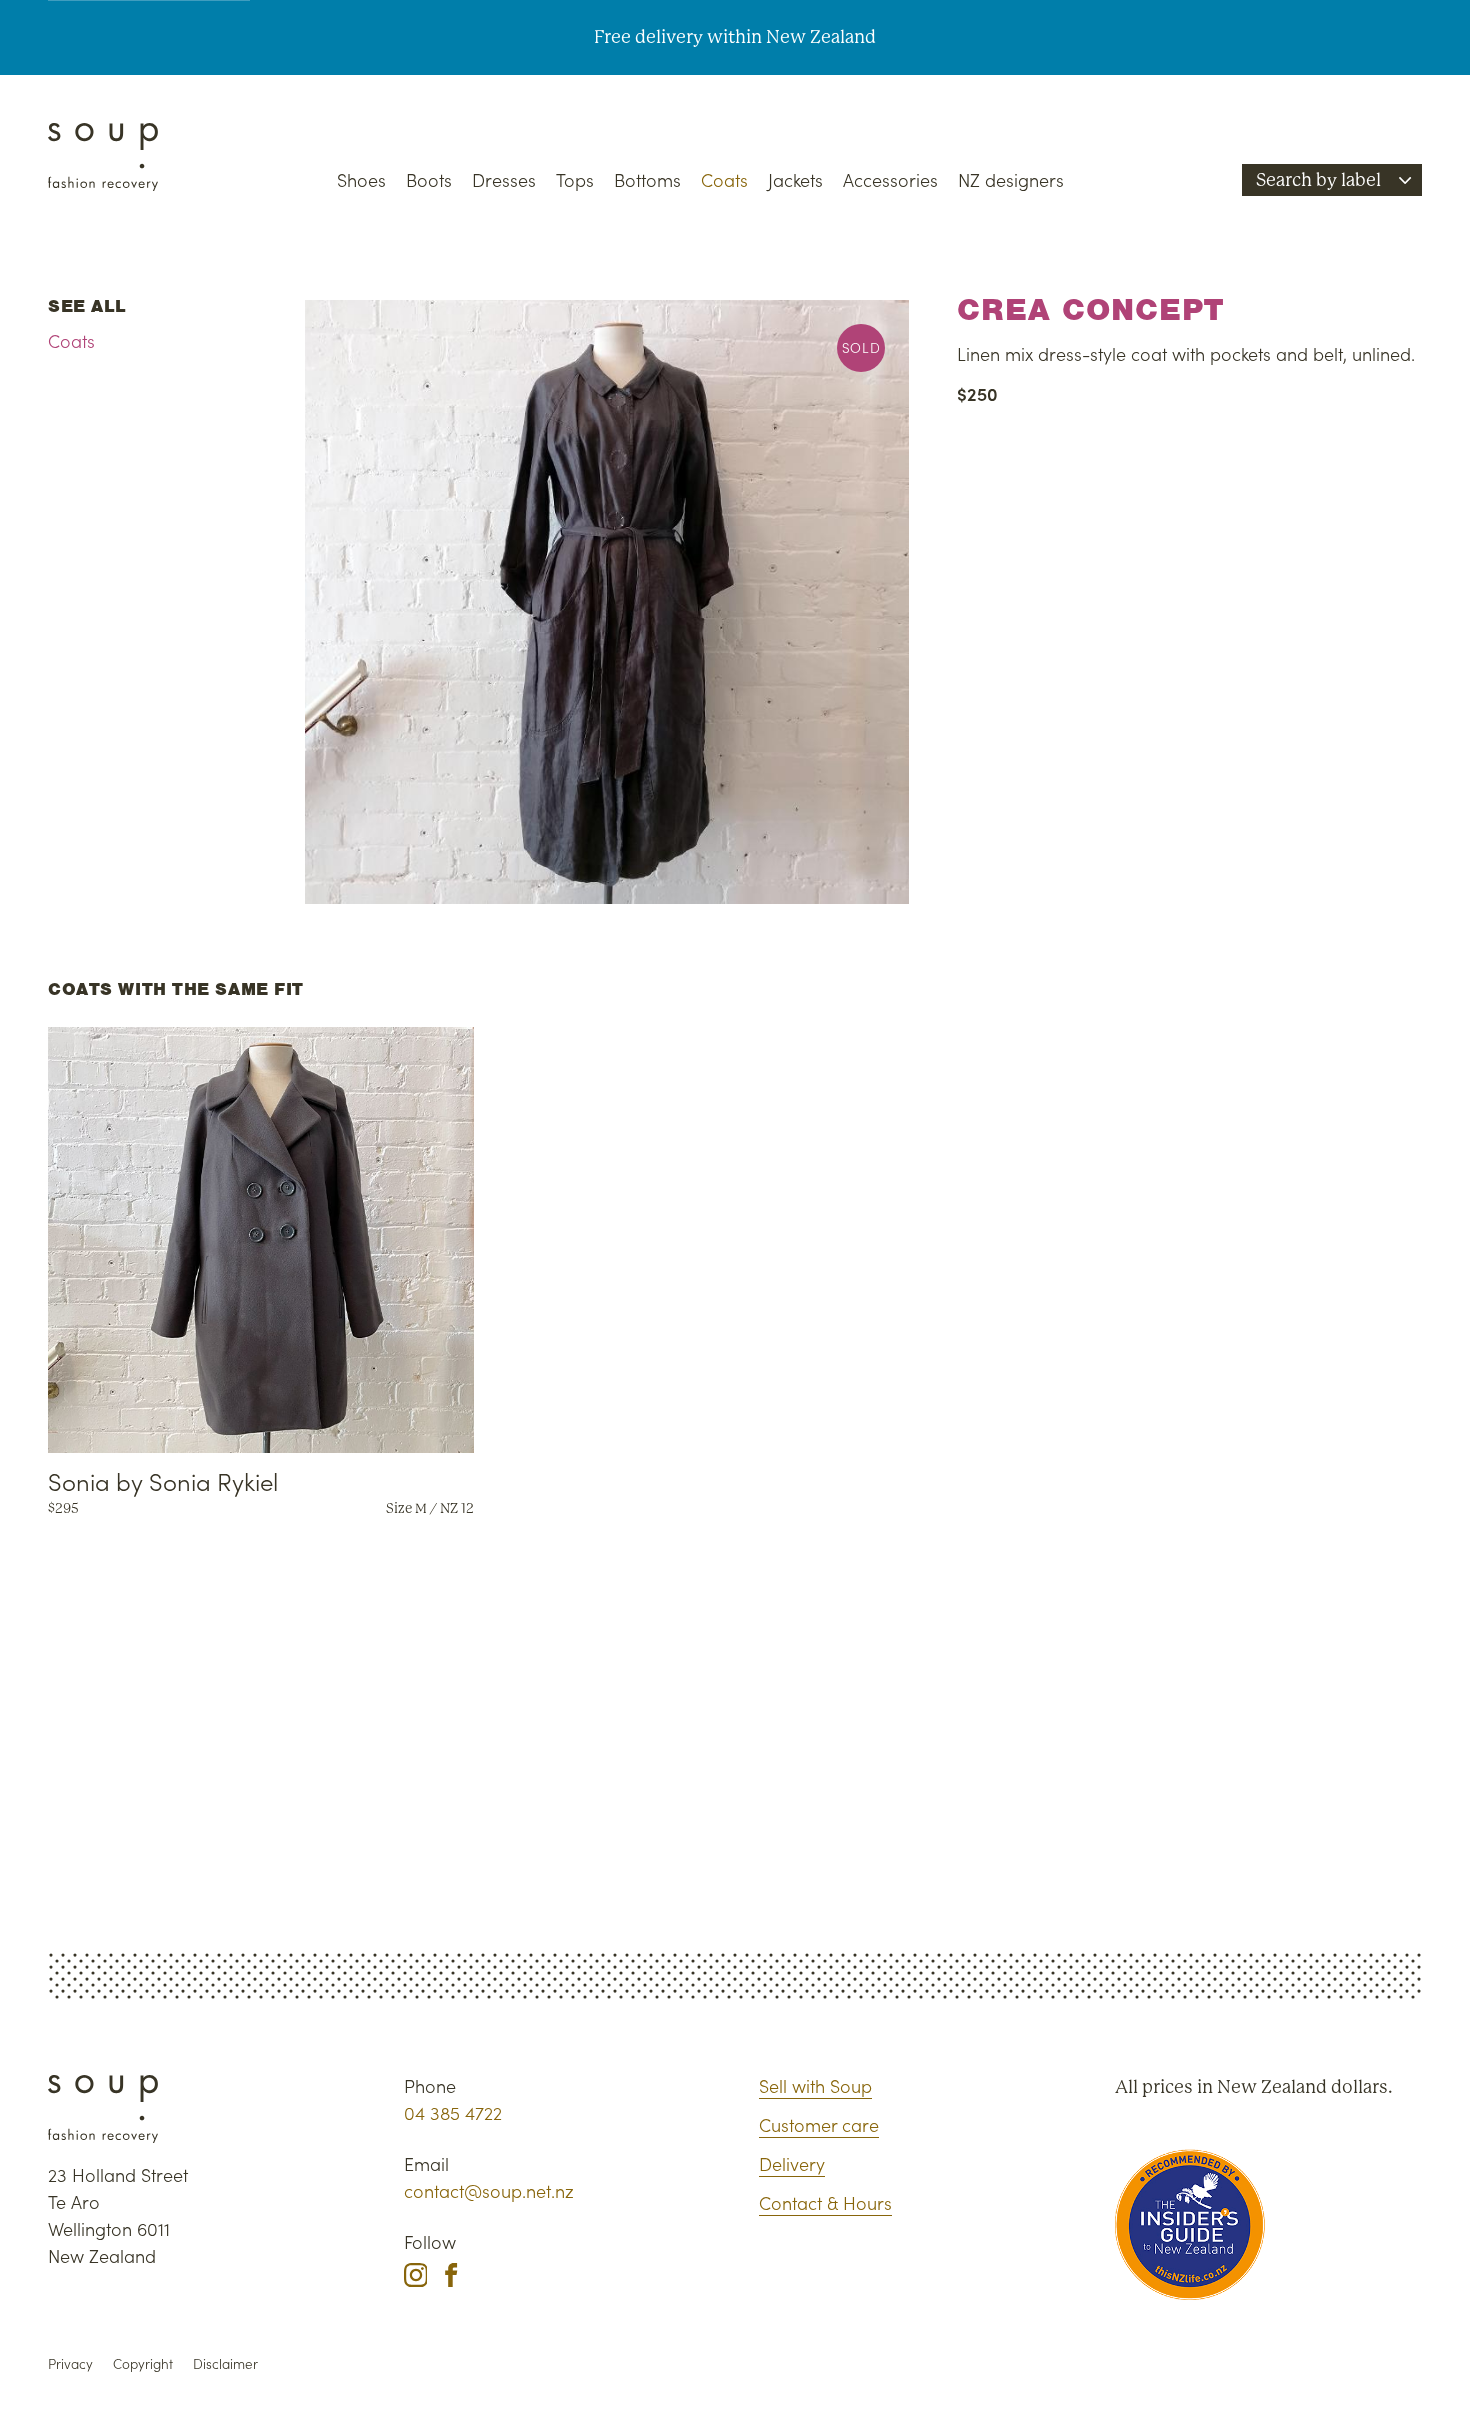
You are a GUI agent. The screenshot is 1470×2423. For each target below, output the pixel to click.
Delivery (792, 2163)
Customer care (819, 2124)
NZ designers (1011, 179)
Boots (429, 179)
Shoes (361, 179)
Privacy (70, 2363)
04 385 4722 (453, 2112)
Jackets (795, 179)
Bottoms (647, 179)
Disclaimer (225, 2363)
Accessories (890, 179)
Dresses (504, 179)
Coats (724, 179)
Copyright (143, 2363)
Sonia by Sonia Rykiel (163, 1480)
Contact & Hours (825, 2202)
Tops (575, 179)
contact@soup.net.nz (489, 2190)
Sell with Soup (815, 2085)
